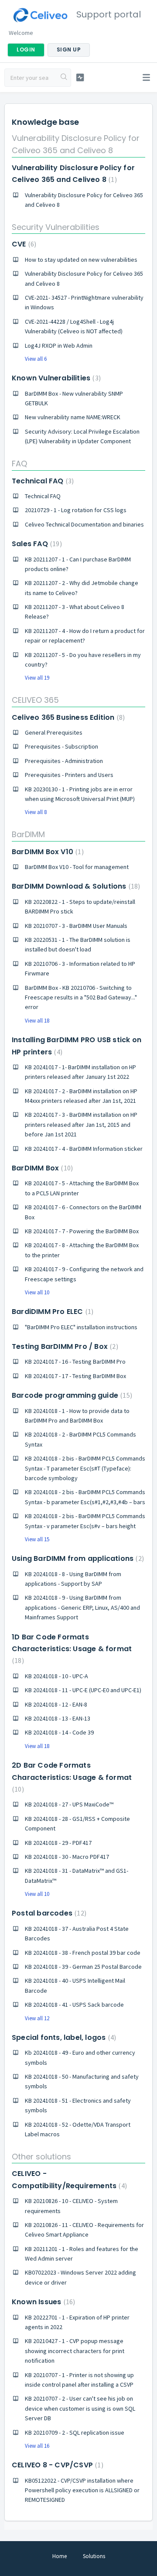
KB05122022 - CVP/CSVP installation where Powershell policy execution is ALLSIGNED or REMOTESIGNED (82, 2490)
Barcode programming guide (71, 1395)
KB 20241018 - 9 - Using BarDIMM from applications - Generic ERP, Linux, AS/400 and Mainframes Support (82, 1607)
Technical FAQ (42, 481)
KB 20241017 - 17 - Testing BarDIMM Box (75, 1376)
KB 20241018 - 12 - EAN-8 (56, 1704)
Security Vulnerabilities (56, 227)
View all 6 (36, 359)
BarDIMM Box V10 (47, 852)
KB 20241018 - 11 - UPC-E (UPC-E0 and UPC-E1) (83, 1690)
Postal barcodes (48, 1913)
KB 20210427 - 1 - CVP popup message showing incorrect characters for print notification (75, 2351)
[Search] (64, 78)
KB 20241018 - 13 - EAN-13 (58, 1718)
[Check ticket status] (80, 77)
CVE (23, 244)
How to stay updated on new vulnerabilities (81, 260)
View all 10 (37, 1292)
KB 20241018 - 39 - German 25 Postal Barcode (83, 1967)
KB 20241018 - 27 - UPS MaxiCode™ (69, 1804)
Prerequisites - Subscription (61, 746)
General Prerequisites (54, 732)
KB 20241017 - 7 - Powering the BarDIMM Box (82, 1231)
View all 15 (37, 1539)
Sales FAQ (36, 544)
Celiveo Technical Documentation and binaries (84, 524)
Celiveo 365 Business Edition (67, 717)
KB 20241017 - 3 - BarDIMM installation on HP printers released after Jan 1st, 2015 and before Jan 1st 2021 (81, 1124)
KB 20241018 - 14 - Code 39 (59, 1732)
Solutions (94, 2556)
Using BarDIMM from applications (77, 1558)
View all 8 (36, 812)
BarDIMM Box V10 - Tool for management (77, 867)
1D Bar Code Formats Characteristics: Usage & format (72, 1649)
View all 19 (37, 678)
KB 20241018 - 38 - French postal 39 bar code (83, 1953)
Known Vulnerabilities (55, 378)
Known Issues (42, 2302)
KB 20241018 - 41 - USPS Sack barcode (74, 2005)
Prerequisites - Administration (64, 761)
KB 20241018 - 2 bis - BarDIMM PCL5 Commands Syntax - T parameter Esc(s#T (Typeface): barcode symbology (85, 1468)
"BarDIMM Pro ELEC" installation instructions (81, 1327)
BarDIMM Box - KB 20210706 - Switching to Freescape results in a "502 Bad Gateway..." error (81, 997)
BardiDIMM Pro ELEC (51, 1312)
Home (60, 2556)
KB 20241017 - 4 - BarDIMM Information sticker (84, 1149)
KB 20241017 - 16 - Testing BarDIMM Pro (75, 1362)
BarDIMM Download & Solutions (75, 886)
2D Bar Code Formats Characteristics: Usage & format (72, 1777)
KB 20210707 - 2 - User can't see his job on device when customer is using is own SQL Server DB (80, 2408)
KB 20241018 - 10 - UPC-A (56, 1676)
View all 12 (37, 2018)
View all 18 (37, 1021)
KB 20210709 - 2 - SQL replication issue (75, 2432)
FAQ (19, 464)
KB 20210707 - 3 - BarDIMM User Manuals (76, 926)
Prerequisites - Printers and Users (69, 775)
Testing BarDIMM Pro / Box (64, 1346)
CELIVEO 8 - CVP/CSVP (56, 2465)
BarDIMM (28, 834)
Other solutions (41, 2157)
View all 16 (37, 2446)
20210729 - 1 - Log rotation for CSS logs (76, 510)
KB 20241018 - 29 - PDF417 (58, 1843)
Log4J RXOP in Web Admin (59, 346)
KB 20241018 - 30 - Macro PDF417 (67, 1857)
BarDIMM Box (41, 1168)
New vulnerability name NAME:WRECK (73, 417)
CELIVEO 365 (35, 700)
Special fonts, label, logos (63, 2037)
